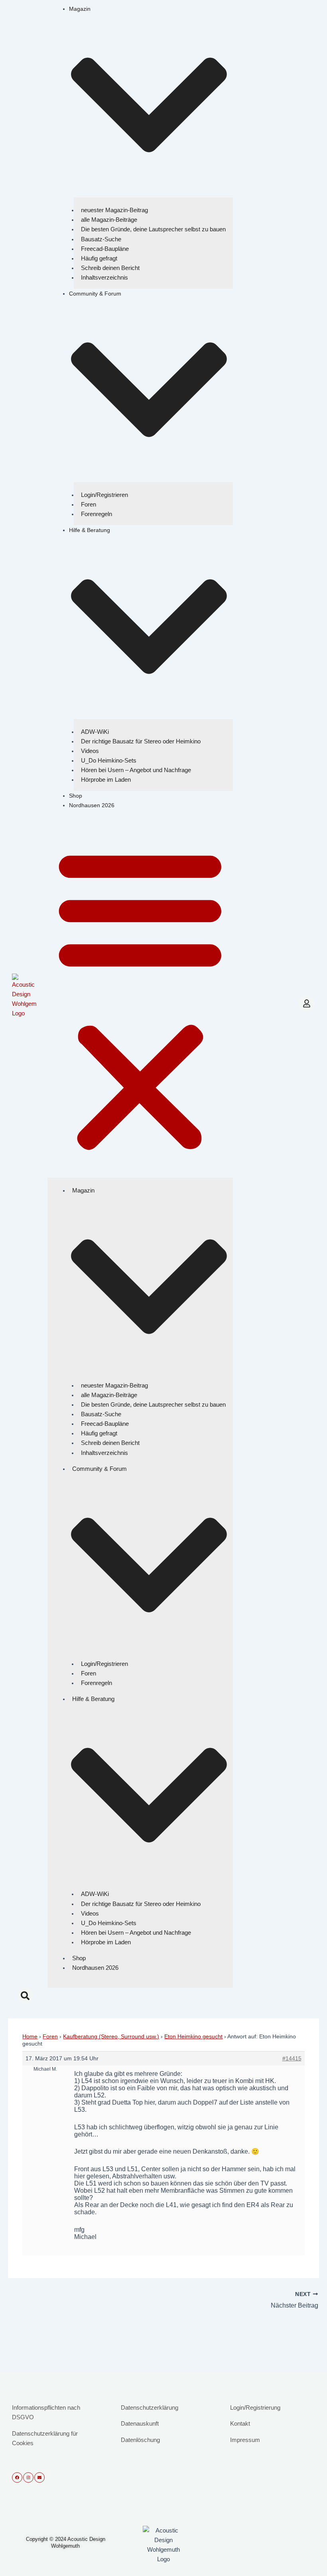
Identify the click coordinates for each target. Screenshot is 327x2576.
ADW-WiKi (95, 732)
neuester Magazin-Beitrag (114, 210)
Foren (89, 504)
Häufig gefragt (99, 258)
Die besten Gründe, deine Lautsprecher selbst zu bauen (153, 229)
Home (30, 2036)
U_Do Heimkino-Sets (109, 760)
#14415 (292, 2058)
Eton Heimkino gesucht (193, 2036)
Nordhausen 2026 (92, 805)
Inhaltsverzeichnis (104, 277)
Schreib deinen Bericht (110, 268)
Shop (76, 796)
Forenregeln (97, 514)
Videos (90, 751)
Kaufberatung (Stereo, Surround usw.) (111, 2036)
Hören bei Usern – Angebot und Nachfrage (136, 770)
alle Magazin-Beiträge (109, 220)
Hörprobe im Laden (106, 780)
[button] (140, 999)
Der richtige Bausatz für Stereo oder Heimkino (141, 741)
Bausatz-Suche (101, 239)
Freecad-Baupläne (105, 249)
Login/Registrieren (104, 495)
